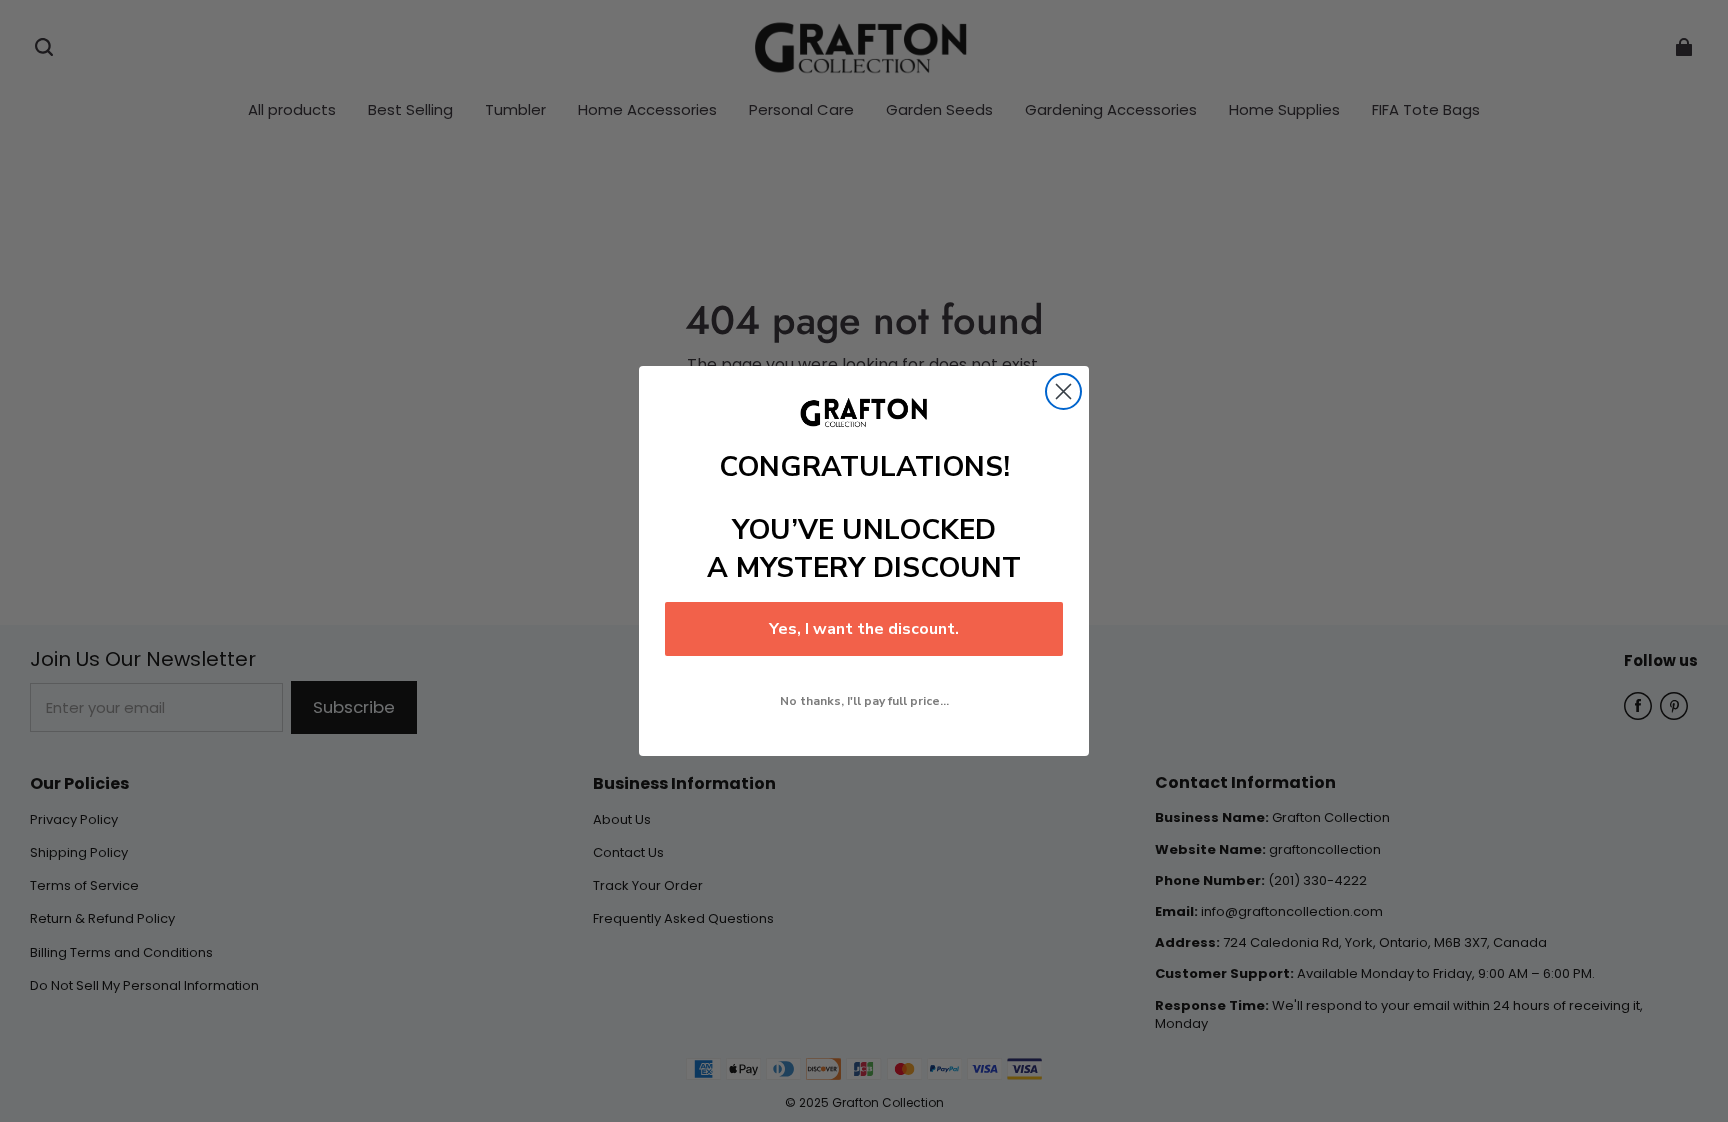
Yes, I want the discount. (864, 629)
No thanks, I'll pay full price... (864, 701)
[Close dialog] (1063, 391)
